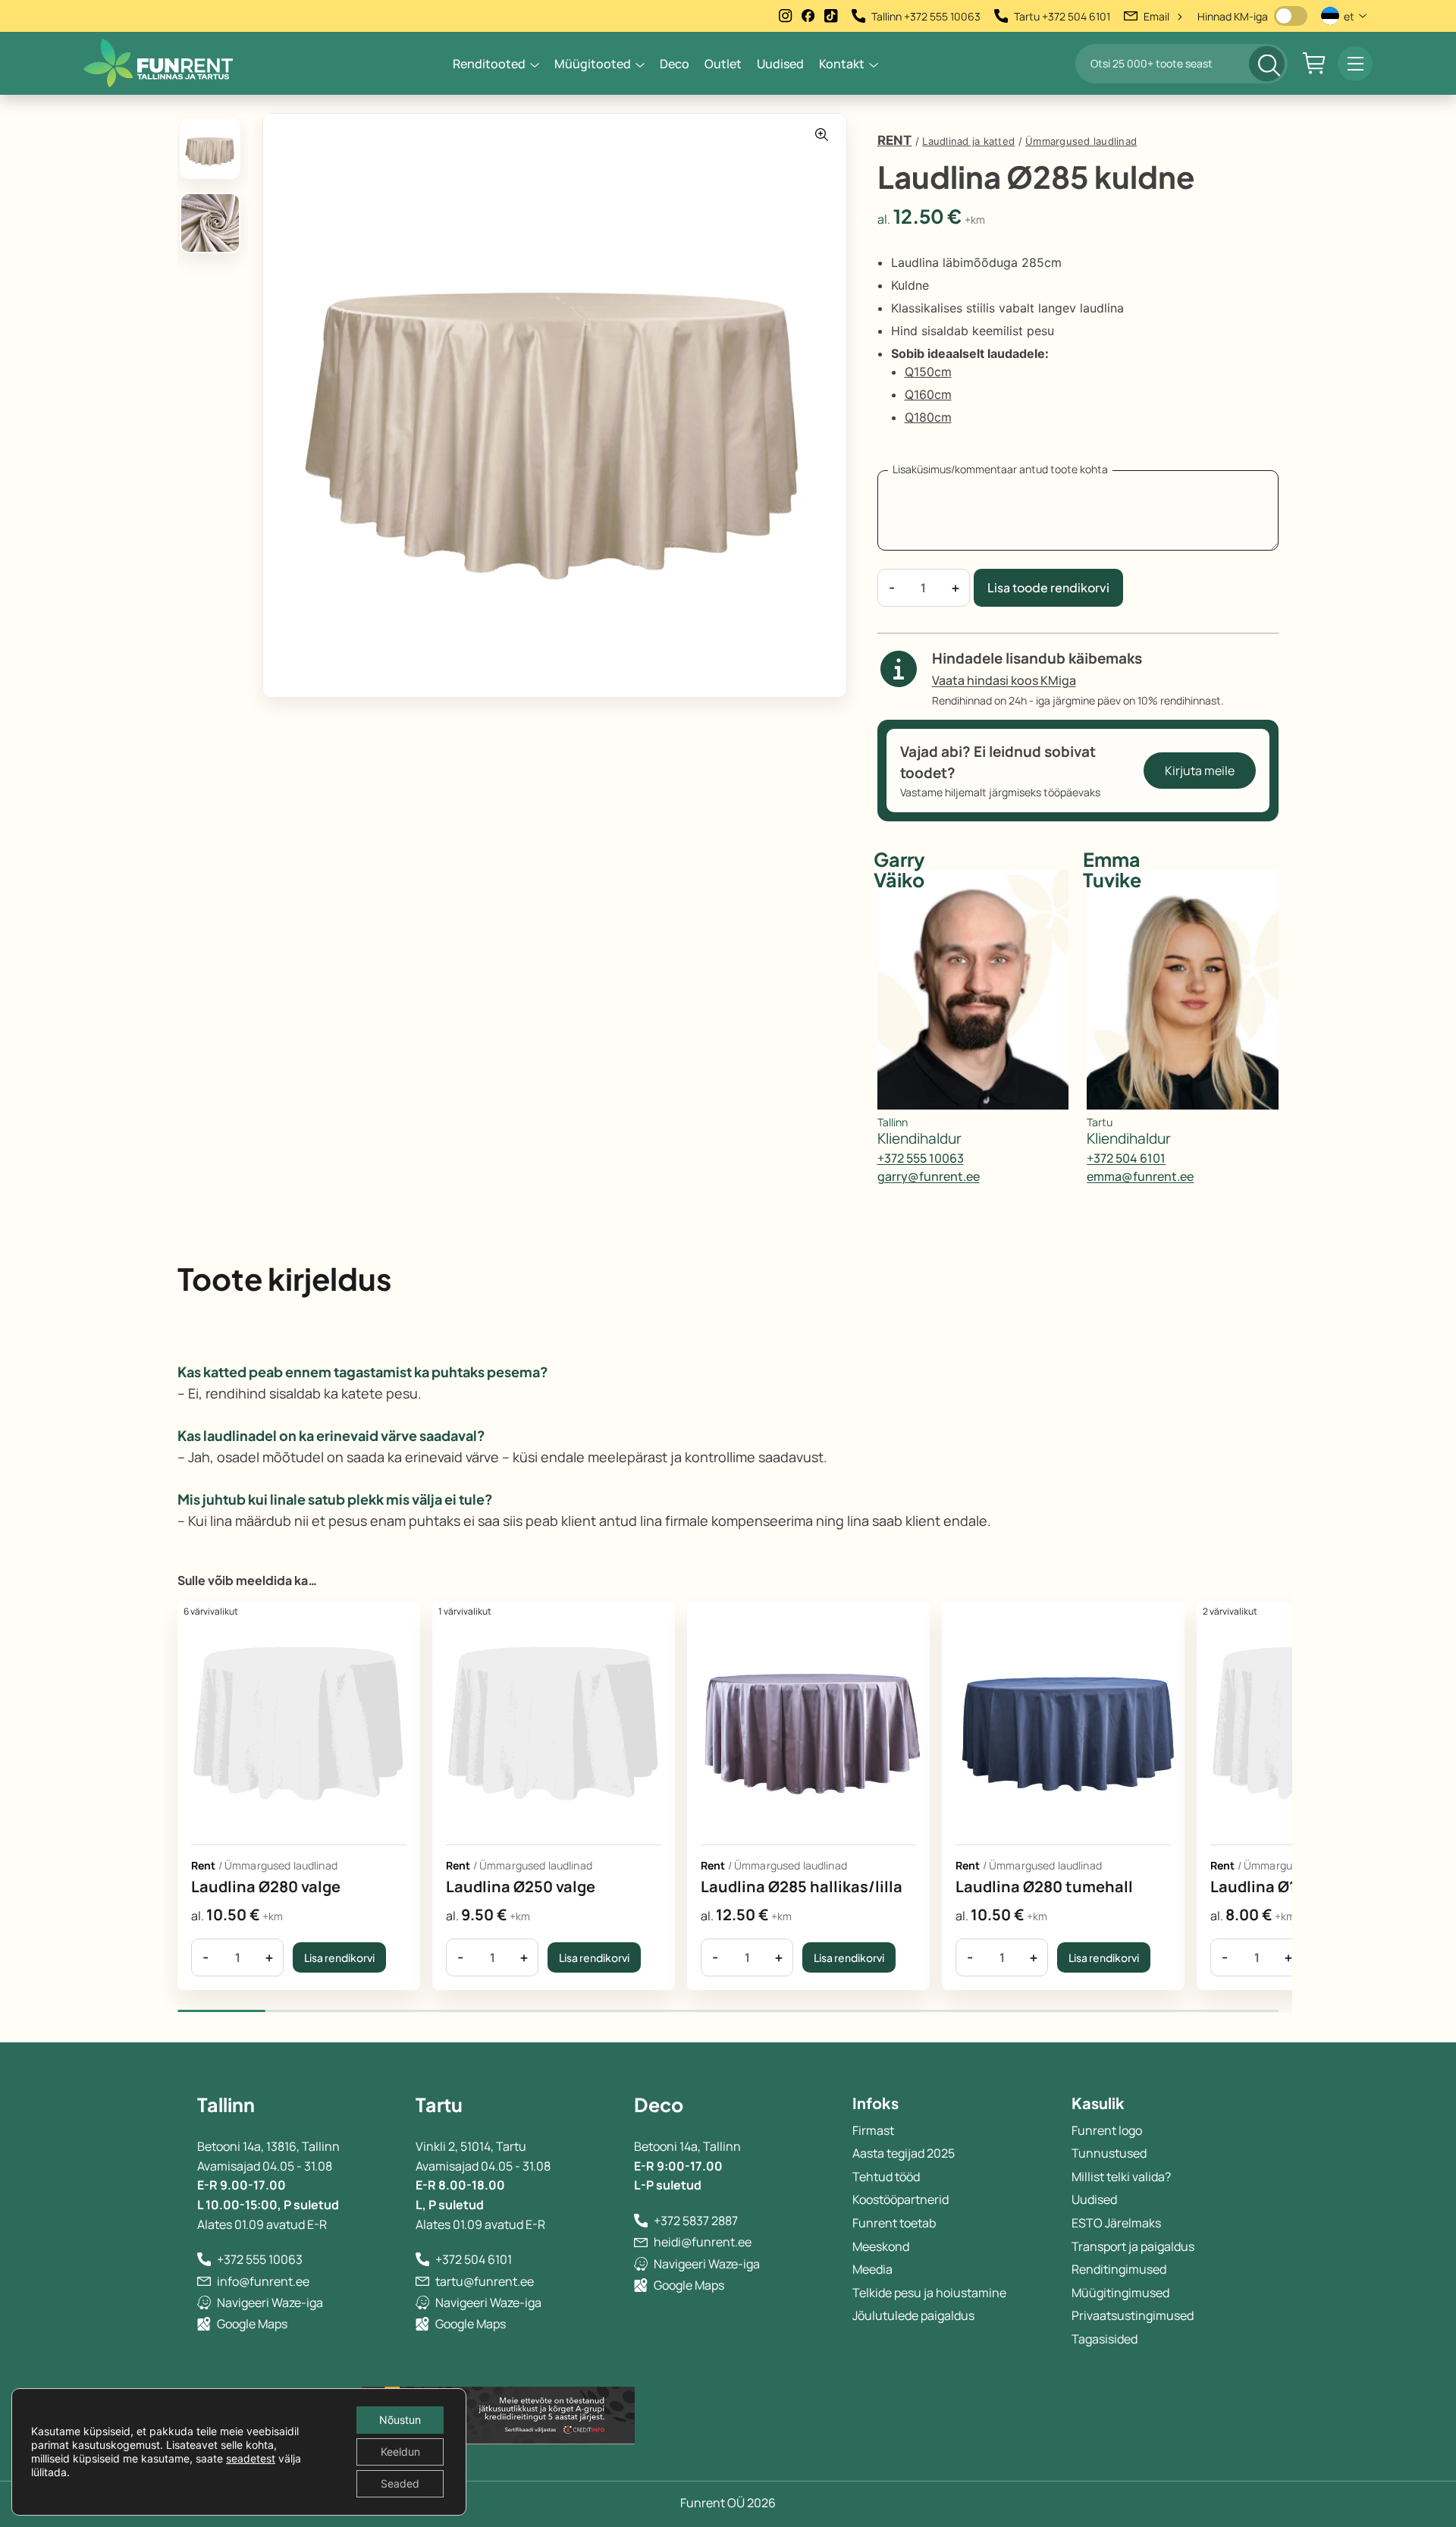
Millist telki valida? (1121, 2177)
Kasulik (1098, 2103)
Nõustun (400, 2420)
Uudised (780, 64)
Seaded (400, 2483)
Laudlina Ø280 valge (266, 1887)
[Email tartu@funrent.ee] (422, 2281)
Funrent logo (1107, 2130)
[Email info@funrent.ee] (204, 2281)
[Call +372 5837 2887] (641, 2221)
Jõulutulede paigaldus (913, 2315)
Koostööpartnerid (901, 2199)
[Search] (1267, 63)
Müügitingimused (1120, 2293)
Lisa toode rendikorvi (1048, 587)
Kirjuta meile (1200, 771)
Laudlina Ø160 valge (1284, 1887)
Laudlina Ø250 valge (521, 1887)
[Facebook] (808, 16)
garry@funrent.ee (929, 1177)
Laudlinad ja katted (968, 141)
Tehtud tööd (886, 2177)
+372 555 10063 (921, 1158)
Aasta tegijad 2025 (904, 2153)
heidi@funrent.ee (703, 2242)
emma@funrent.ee (1140, 1177)
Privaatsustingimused (1133, 2315)
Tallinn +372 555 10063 (926, 16)
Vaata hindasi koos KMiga (1004, 680)
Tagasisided (1105, 2339)
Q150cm (928, 372)
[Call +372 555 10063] (204, 2259)
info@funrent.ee (263, 2281)
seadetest (251, 2458)
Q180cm (928, 417)
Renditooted (489, 64)
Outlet (723, 64)
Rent (895, 140)
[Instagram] (786, 16)
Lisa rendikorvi (339, 1957)
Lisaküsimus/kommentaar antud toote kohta (1000, 469)
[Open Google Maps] (204, 2324)
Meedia (872, 2269)
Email (1164, 16)
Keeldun (400, 2452)
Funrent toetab (894, 2223)
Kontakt (842, 64)
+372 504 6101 (1126, 1158)
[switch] (1291, 16)
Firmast (873, 2130)
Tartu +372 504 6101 (1062, 16)
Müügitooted (593, 64)
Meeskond (881, 2246)
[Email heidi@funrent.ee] (641, 2243)
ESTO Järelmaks (1116, 2223)
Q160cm (928, 394)
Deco (675, 64)
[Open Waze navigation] (204, 2303)
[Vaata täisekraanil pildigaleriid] (822, 135)
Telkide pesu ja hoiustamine (929, 2293)
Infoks (875, 2103)
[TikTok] (831, 16)
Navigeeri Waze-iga (270, 2303)
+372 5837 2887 (696, 2221)
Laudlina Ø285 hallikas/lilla (802, 1887)
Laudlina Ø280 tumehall (1044, 1887)
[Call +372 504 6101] (422, 2259)
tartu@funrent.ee (485, 2281)
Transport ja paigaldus (1133, 2246)
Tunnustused (1109, 2153)
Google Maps (252, 2324)
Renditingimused (1119, 2269)
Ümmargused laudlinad (1081, 141)
